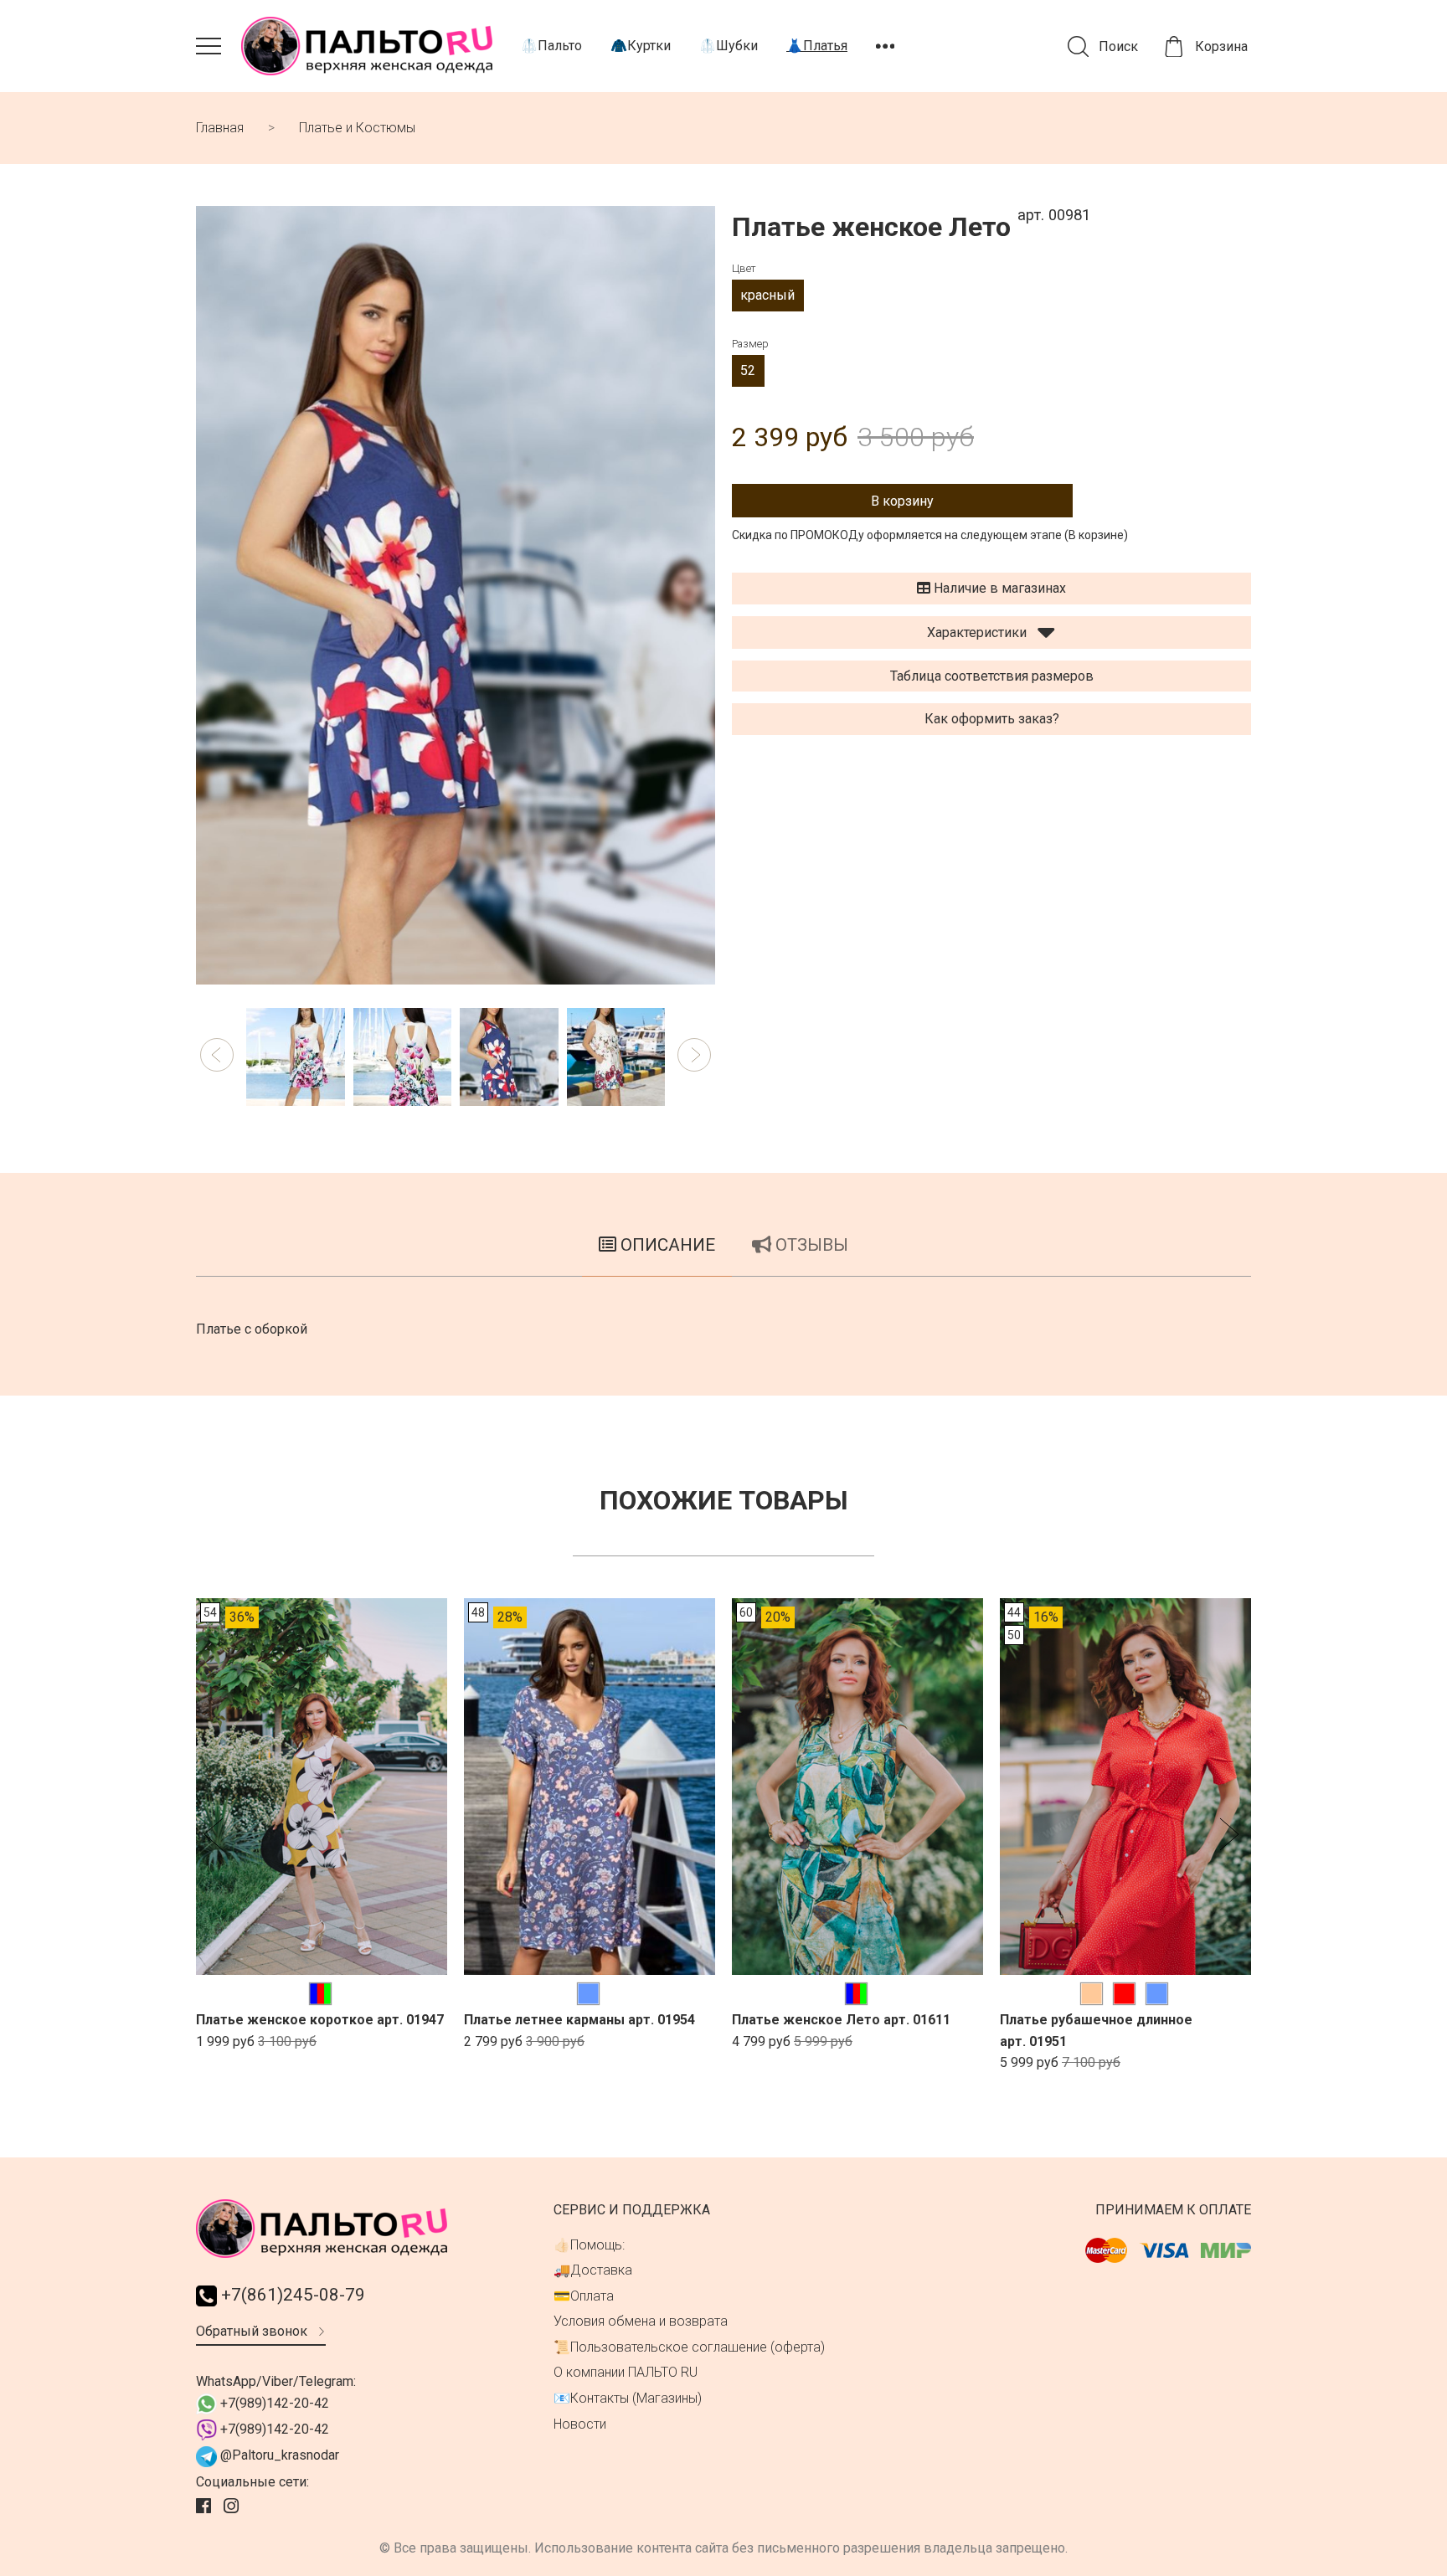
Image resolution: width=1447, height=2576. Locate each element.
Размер (750, 344)
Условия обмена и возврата (641, 2321)
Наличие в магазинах (998, 588)
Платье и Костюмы (357, 128)
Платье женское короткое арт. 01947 (320, 2020)
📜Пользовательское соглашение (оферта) (689, 2347)
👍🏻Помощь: (589, 2245)
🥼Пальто (551, 46)
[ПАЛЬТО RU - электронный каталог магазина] (367, 46)
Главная (220, 128)
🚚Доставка (593, 2270)
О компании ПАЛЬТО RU (626, 2372)
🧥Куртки (641, 46)
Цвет (744, 268)
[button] (217, 1055)
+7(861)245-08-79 (291, 2295)
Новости (580, 2424)
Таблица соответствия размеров (992, 676)
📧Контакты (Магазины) (628, 2398)
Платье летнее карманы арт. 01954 (579, 2020)
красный (767, 295)
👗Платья (817, 46)
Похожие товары (724, 1500)
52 (748, 370)
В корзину (902, 501)
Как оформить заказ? (992, 719)
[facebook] (206, 2507)
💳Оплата (584, 2296)
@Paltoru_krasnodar (278, 2455)
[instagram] (233, 2507)
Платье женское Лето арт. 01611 (841, 2020)
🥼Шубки (729, 46)
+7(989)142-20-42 (273, 2403)
